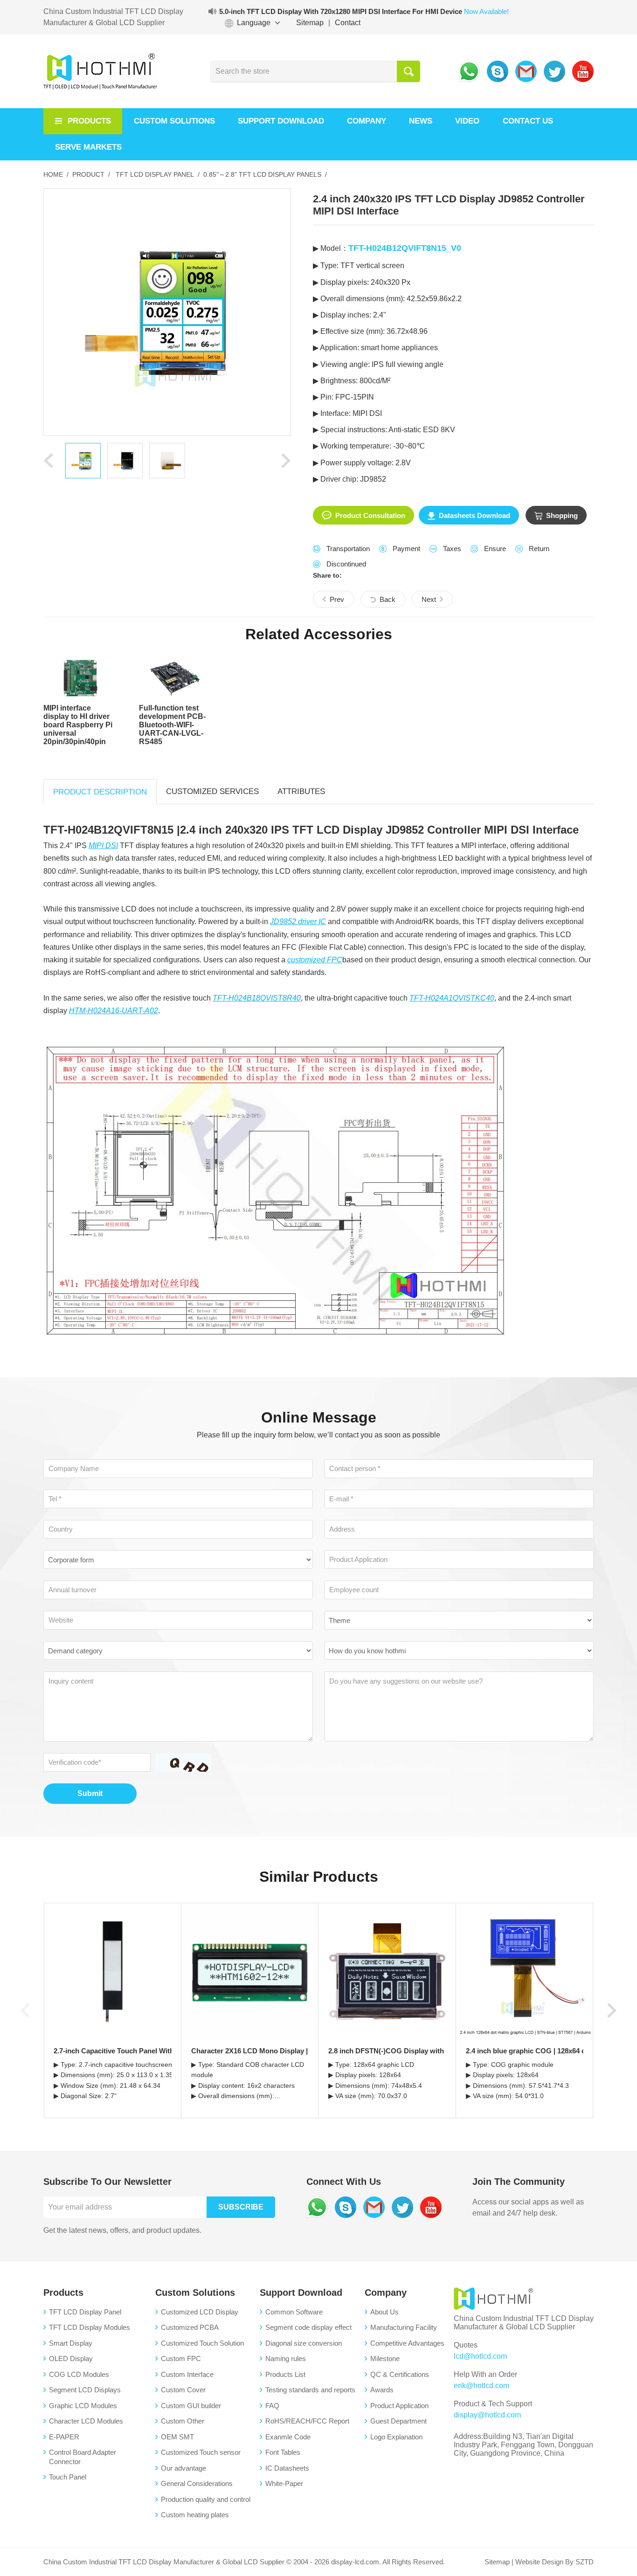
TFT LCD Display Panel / (156, 174)
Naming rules (286, 2358)
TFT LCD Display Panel (85, 2312)
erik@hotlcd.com (481, 2386)
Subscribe (241, 2207)
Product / (91, 174)
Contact (348, 23)
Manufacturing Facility (404, 2327)
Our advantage (183, 2468)
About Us (384, 2312)
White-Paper (284, 2483)
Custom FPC (181, 2358)
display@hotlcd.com (487, 2415)
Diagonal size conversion (304, 2343)
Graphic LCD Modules (83, 2406)
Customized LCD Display (200, 2312)
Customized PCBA (190, 2327)
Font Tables (283, 2452)
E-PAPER (64, 2437)
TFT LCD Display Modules (90, 2327)
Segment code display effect (308, 2327)
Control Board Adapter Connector (83, 2457)
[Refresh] (181, 1762)
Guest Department (398, 2421)
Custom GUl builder (191, 2406)
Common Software (294, 2312)
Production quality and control (206, 2499)
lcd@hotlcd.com (480, 2356)
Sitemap (310, 23)
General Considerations (197, 2483)
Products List (285, 2374)
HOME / (56, 174)
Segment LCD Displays (85, 2390)
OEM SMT (177, 2437)
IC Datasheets (287, 2468)
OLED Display (71, 2358)
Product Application (399, 2406)
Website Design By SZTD (554, 2562)
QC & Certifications (400, 2374)
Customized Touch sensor (201, 2452)
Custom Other (183, 2421)
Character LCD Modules (86, 2421)
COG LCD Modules (79, 2374)
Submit (90, 1793)
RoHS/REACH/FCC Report (307, 2421)
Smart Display (71, 2343)
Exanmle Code (288, 2437)
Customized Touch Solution (202, 2343)
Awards (382, 2390)
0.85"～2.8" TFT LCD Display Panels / (265, 174)
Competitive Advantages (407, 2343)
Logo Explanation (396, 2437)
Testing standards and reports (310, 2390)
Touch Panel (68, 2477)
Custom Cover (183, 2390)
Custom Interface (187, 2374)
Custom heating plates (195, 2515)
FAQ (272, 2406)
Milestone (385, 2358)
